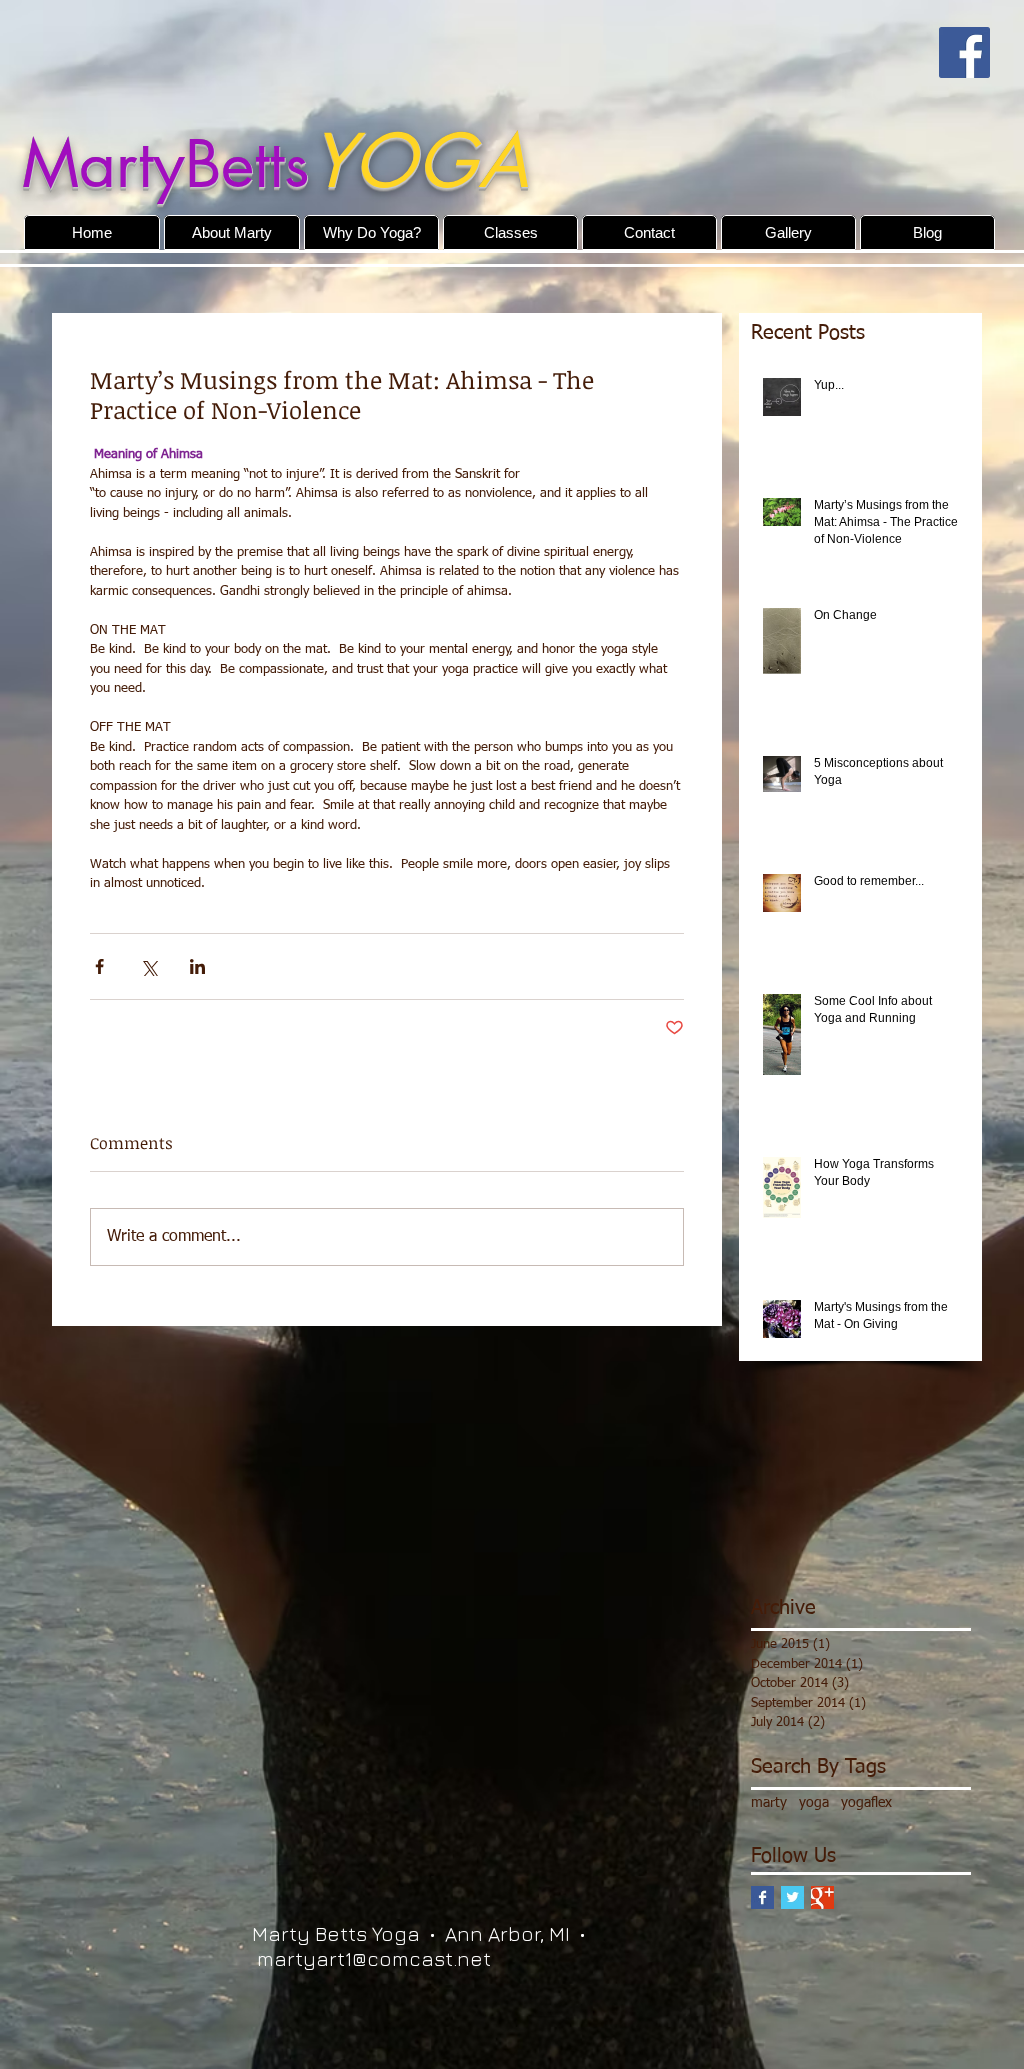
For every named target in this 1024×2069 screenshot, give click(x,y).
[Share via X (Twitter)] (148, 966)
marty (769, 1803)
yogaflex (866, 1803)
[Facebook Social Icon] (964, 52)
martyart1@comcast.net (374, 1958)
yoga (814, 1803)
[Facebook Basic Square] (762, 1897)
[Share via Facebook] (99, 966)
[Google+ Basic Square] (822, 1897)
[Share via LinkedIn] (197, 966)
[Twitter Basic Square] (792, 1897)
